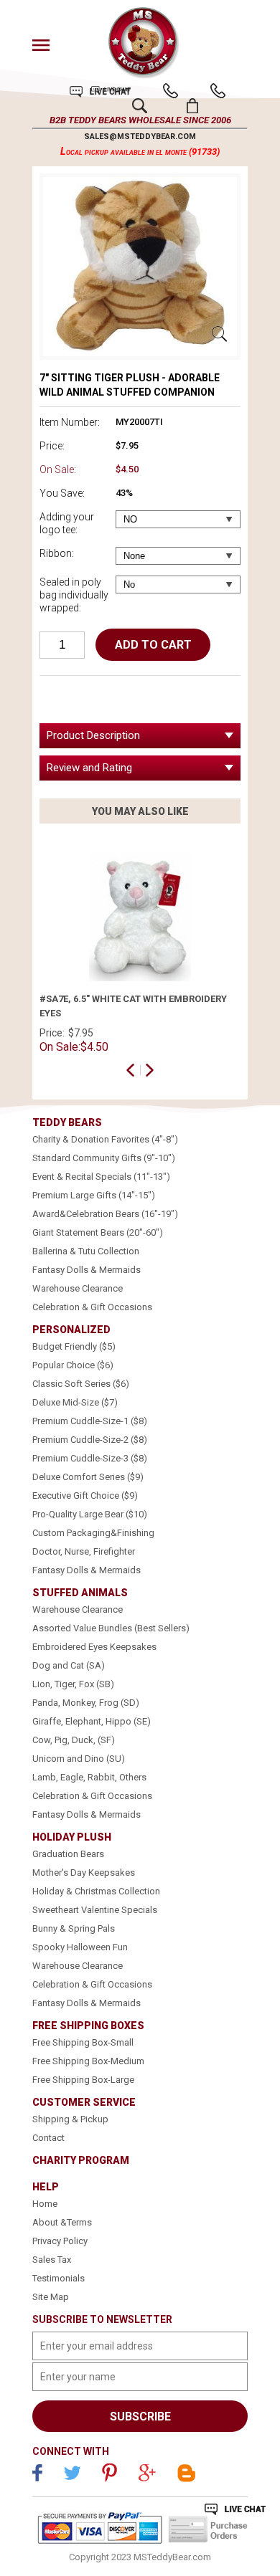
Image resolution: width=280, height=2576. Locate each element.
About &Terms (62, 2222)
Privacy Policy (60, 2241)
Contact (48, 2138)
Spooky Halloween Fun (80, 1947)
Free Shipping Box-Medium (88, 2061)
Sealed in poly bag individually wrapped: (74, 595)
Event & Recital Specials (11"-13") (101, 1177)
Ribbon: (57, 553)
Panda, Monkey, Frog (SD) (86, 1703)
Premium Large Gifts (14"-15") (94, 1195)
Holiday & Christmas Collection (96, 1891)
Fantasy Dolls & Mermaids (87, 1270)
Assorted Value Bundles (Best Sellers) (111, 1628)
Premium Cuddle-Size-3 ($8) (90, 1458)
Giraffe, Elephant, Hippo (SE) (92, 1721)
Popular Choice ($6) (73, 1365)
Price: (52, 446)
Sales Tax (52, 2260)
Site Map (51, 2297)
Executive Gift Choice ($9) (85, 1495)
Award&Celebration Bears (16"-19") (105, 1214)
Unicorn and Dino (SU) (79, 1759)
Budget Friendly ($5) (74, 1346)
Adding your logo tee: (67, 523)
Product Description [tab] (93, 735)
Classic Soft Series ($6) (81, 1384)
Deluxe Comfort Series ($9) (88, 1477)
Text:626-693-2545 (218, 91)
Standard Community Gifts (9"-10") (104, 1158)
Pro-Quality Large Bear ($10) (90, 1514)
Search (140, 106)
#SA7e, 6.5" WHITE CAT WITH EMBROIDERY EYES (133, 1006)
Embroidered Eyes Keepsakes (94, 1647)
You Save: (62, 493)
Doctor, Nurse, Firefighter (84, 1551)
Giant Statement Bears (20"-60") (98, 1232)
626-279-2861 (171, 91)
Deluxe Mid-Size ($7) (75, 1402)
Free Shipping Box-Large (83, 2080)
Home (45, 2204)
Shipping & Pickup (70, 2119)
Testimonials (59, 2278)
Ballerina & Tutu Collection (86, 1251)
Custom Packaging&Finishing (93, 1533)
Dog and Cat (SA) (69, 1665)
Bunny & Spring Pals (74, 1928)
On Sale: (58, 469)
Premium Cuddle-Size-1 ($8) (90, 1421)
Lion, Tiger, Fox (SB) (73, 1684)
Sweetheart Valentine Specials (95, 1910)
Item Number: (70, 422)
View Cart (193, 106)
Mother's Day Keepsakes (84, 1873)
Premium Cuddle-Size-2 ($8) (90, 1440)
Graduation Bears (68, 1854)
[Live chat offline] (235, 2509)
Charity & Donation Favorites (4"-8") (105, 1139)
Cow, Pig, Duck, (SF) (74, 1740)
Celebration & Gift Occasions (92, 1307)
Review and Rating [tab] (89, 768)
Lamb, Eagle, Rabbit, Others (89, 1777)
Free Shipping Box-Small (83, 2042)
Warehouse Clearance (78, 1288)
